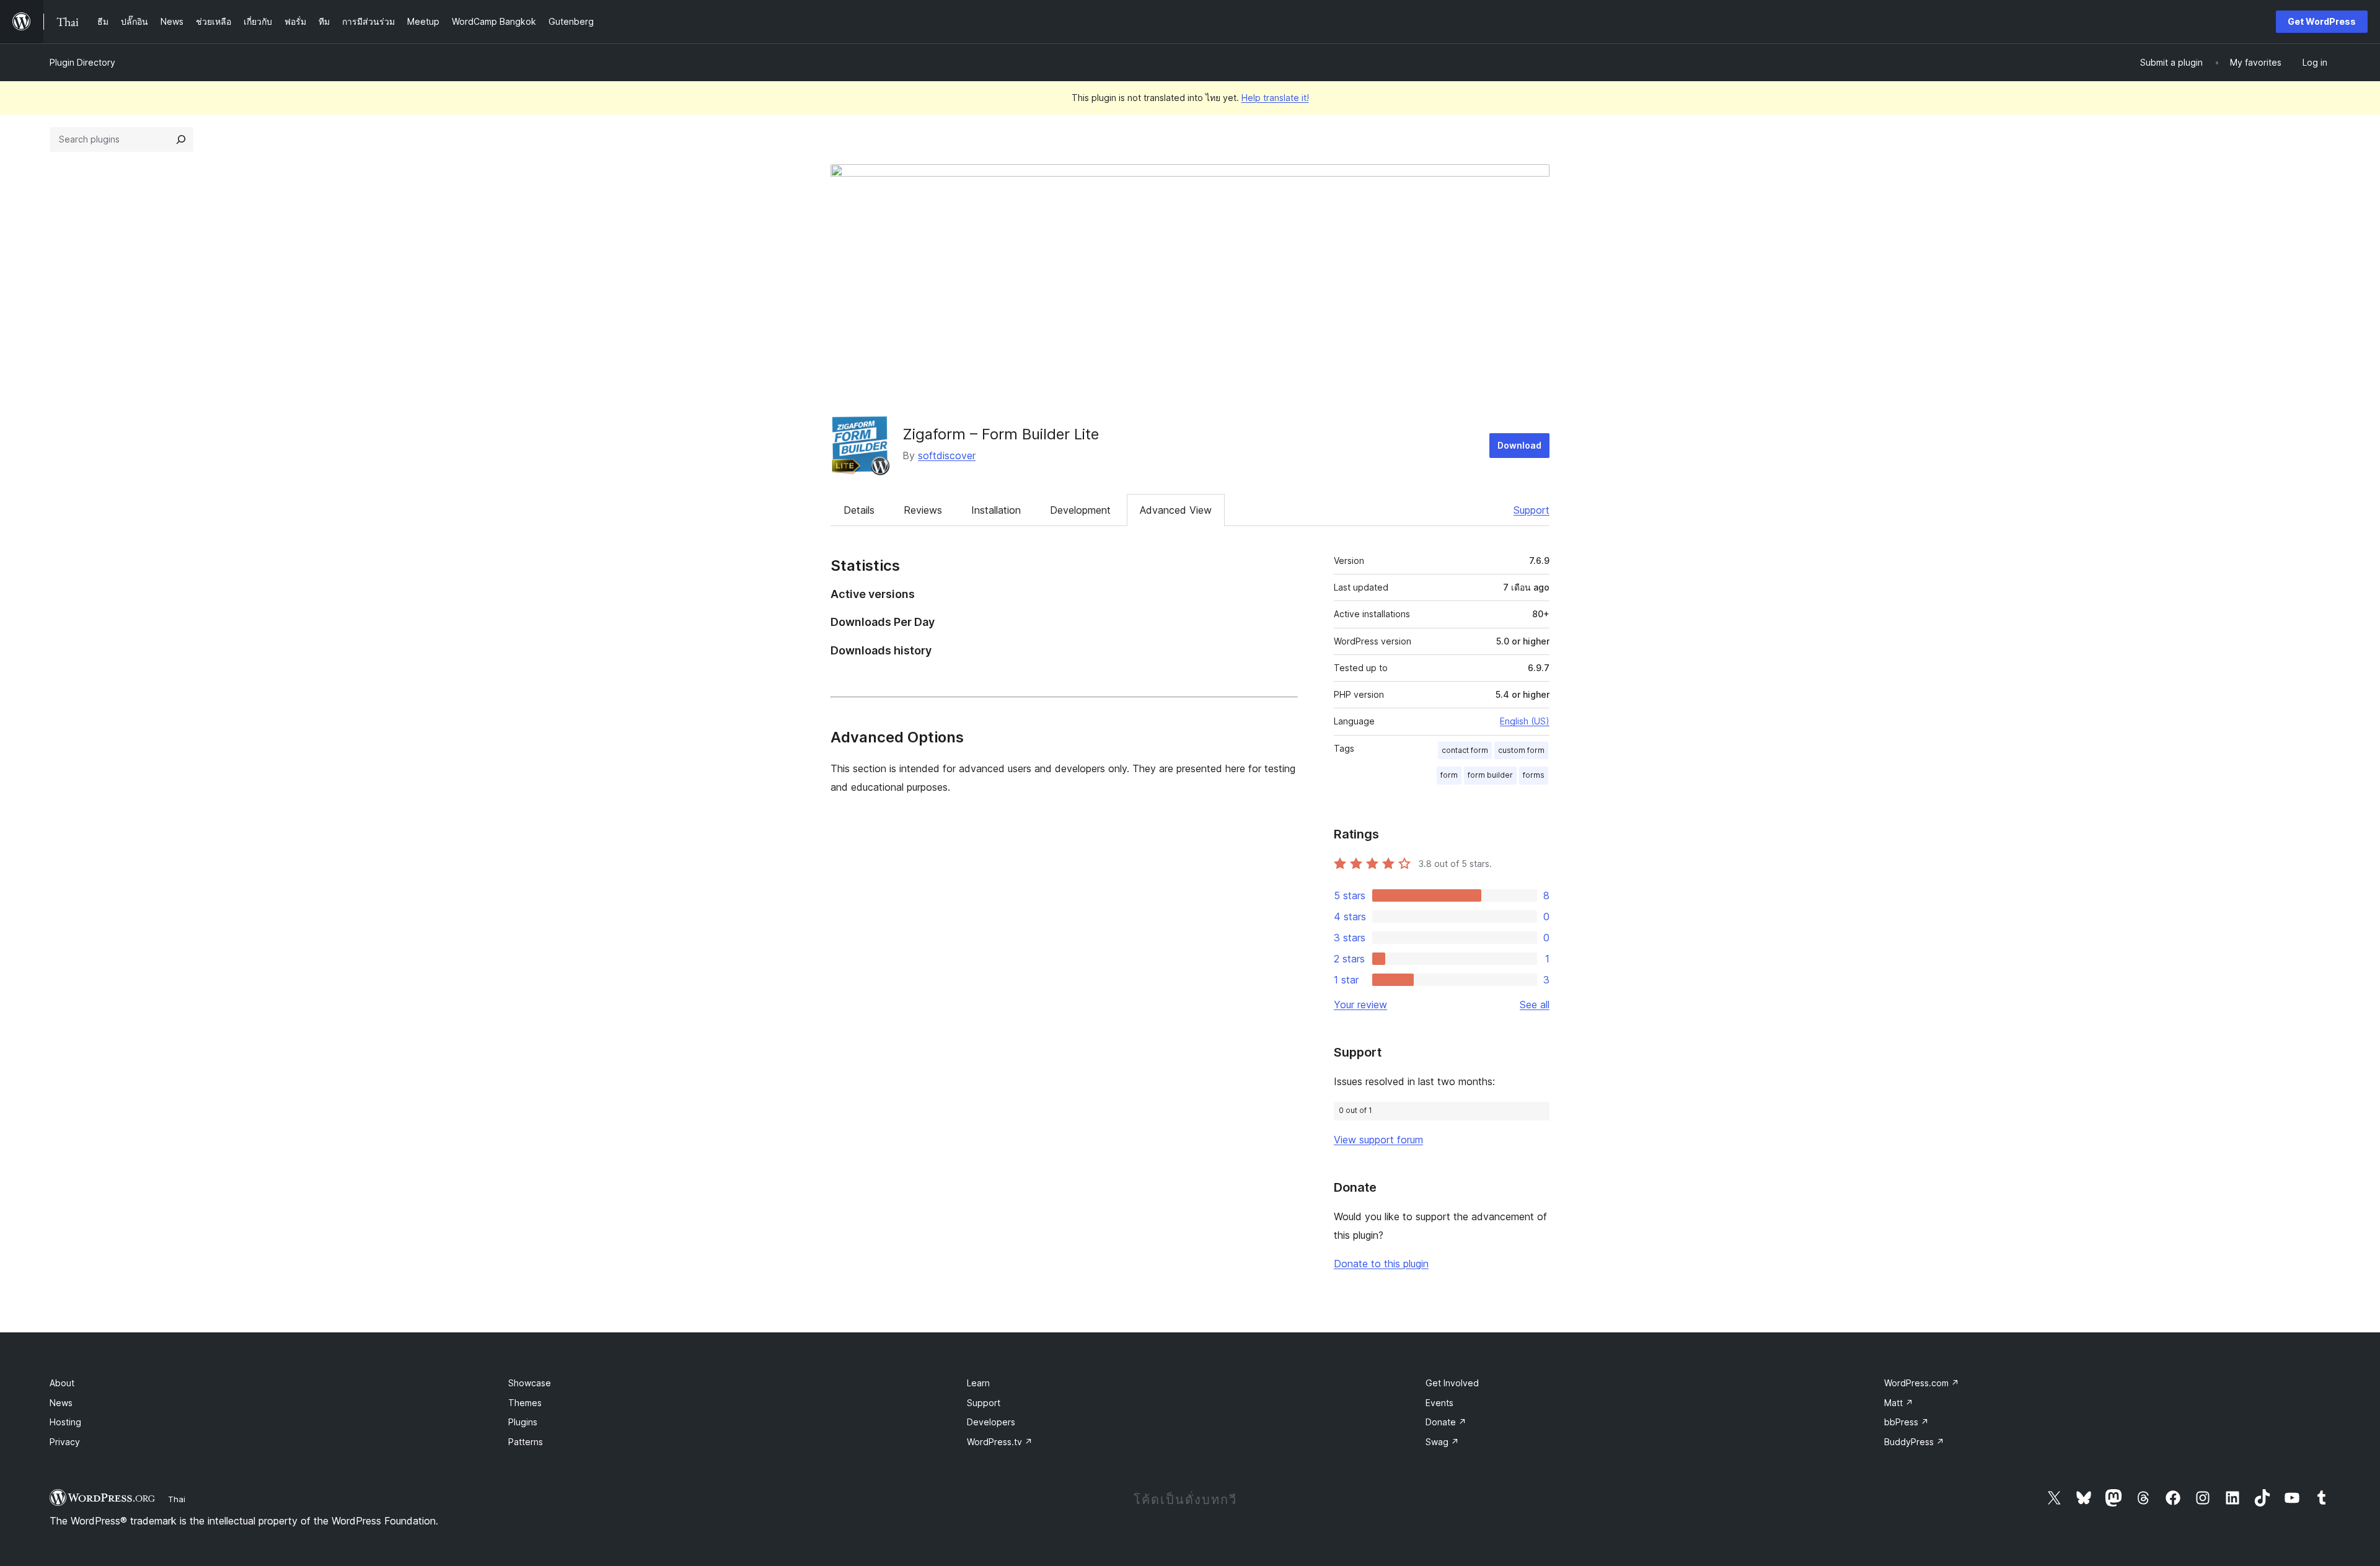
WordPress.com (1922, 1383)
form (1449, 775)
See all (1535, 1005)
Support (1532, 510)
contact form (1465, 750)
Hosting (65, 1422)
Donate (1446, 1422)
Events (1439, 1403)
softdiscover (947, 455)
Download (1519, 445)
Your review (1360, 1005)
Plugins (523, 1422)
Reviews (923, 510)
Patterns (526, 1442)
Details (859, 510)
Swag (1442, 1442)
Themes (525, 1403)
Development (1080, 510)
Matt (1899, 1403)
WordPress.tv (1000, 1442)
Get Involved (1452, 1383)
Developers (991, 1422)
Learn (978, 1383)
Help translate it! (1275, 98)
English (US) (1525, 721)
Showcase (530, 1383)
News (61, 1403)
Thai (177, 1499)
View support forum (1378, 1140)
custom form (1521, 750)
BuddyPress (1914, 1442)
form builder (1490, 775)
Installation (996, 510)
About (62, 1383)
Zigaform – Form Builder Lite (1001, 434)
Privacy (65, 1442)
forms (1534, 775)
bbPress (1906, 1422)
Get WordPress (2322, 21)
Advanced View (1176, 510)
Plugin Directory (82, 62)
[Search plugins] (181, 139)
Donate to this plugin (1381, 1264)
